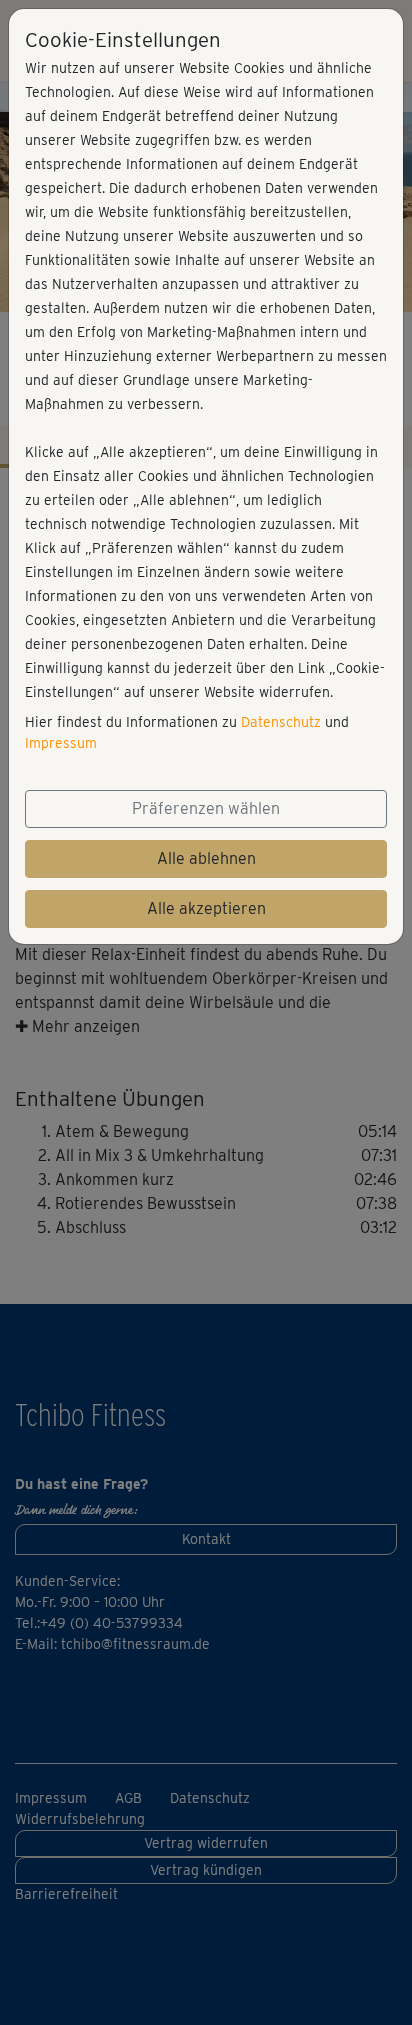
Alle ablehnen (206, 858)
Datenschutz (281, 722)
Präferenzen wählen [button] (206, 808)
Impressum (61, 743)
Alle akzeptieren (206, 908)
